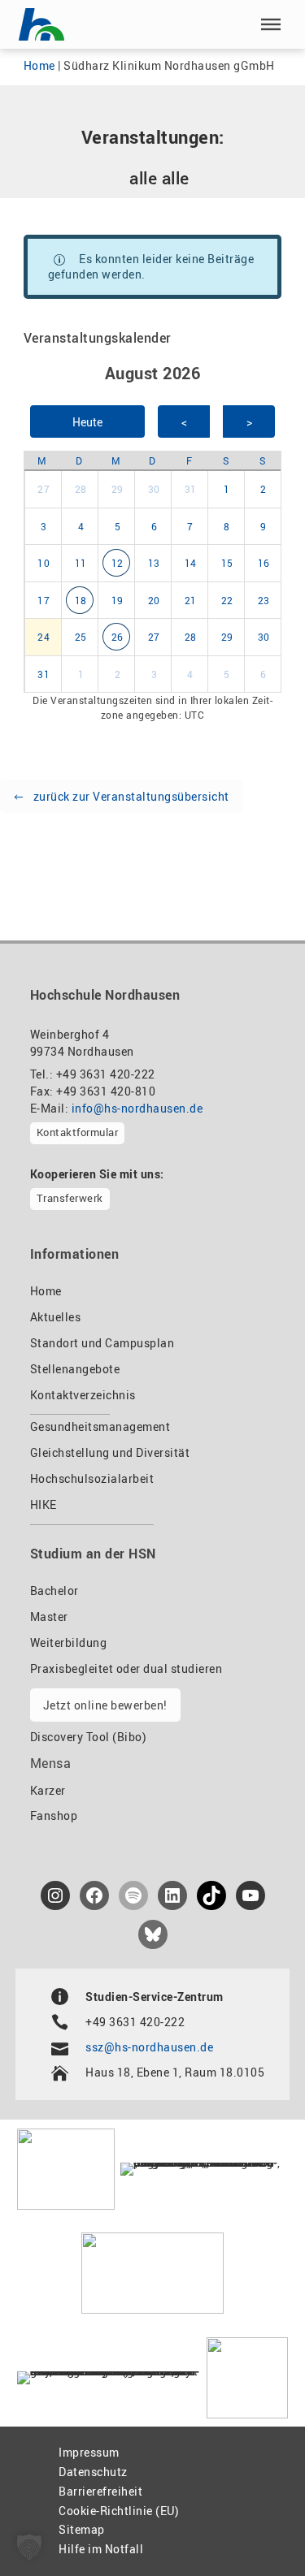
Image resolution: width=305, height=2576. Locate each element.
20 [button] (154, 600)
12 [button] (118, 563)
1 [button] (227, 489)
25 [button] (81, 637)
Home (39, 65)
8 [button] (227, 526)
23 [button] (264, 600)
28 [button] (81, 489)
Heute (87, 422)
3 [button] (44, 526)
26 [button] (118, 637)
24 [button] (44, 637)
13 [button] (154, 563)
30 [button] (154, 489)
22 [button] (227, 600)
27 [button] (44, 489)
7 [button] (190, 526)
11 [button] (81, 563)
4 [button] (81, 526)
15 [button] (227, 563)
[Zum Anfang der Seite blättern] (255, 2528)
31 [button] (191, 489)
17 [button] (44, 600)
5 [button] (118, 526)
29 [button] (118, 489)
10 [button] (44, 563)
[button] (271, 24)
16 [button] (264, 563)
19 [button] (118, 600)
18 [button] (81, 600)
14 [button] (191, 563)
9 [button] (264, 526)
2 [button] (264, 489)
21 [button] (191, 600)
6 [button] (155, 526)
